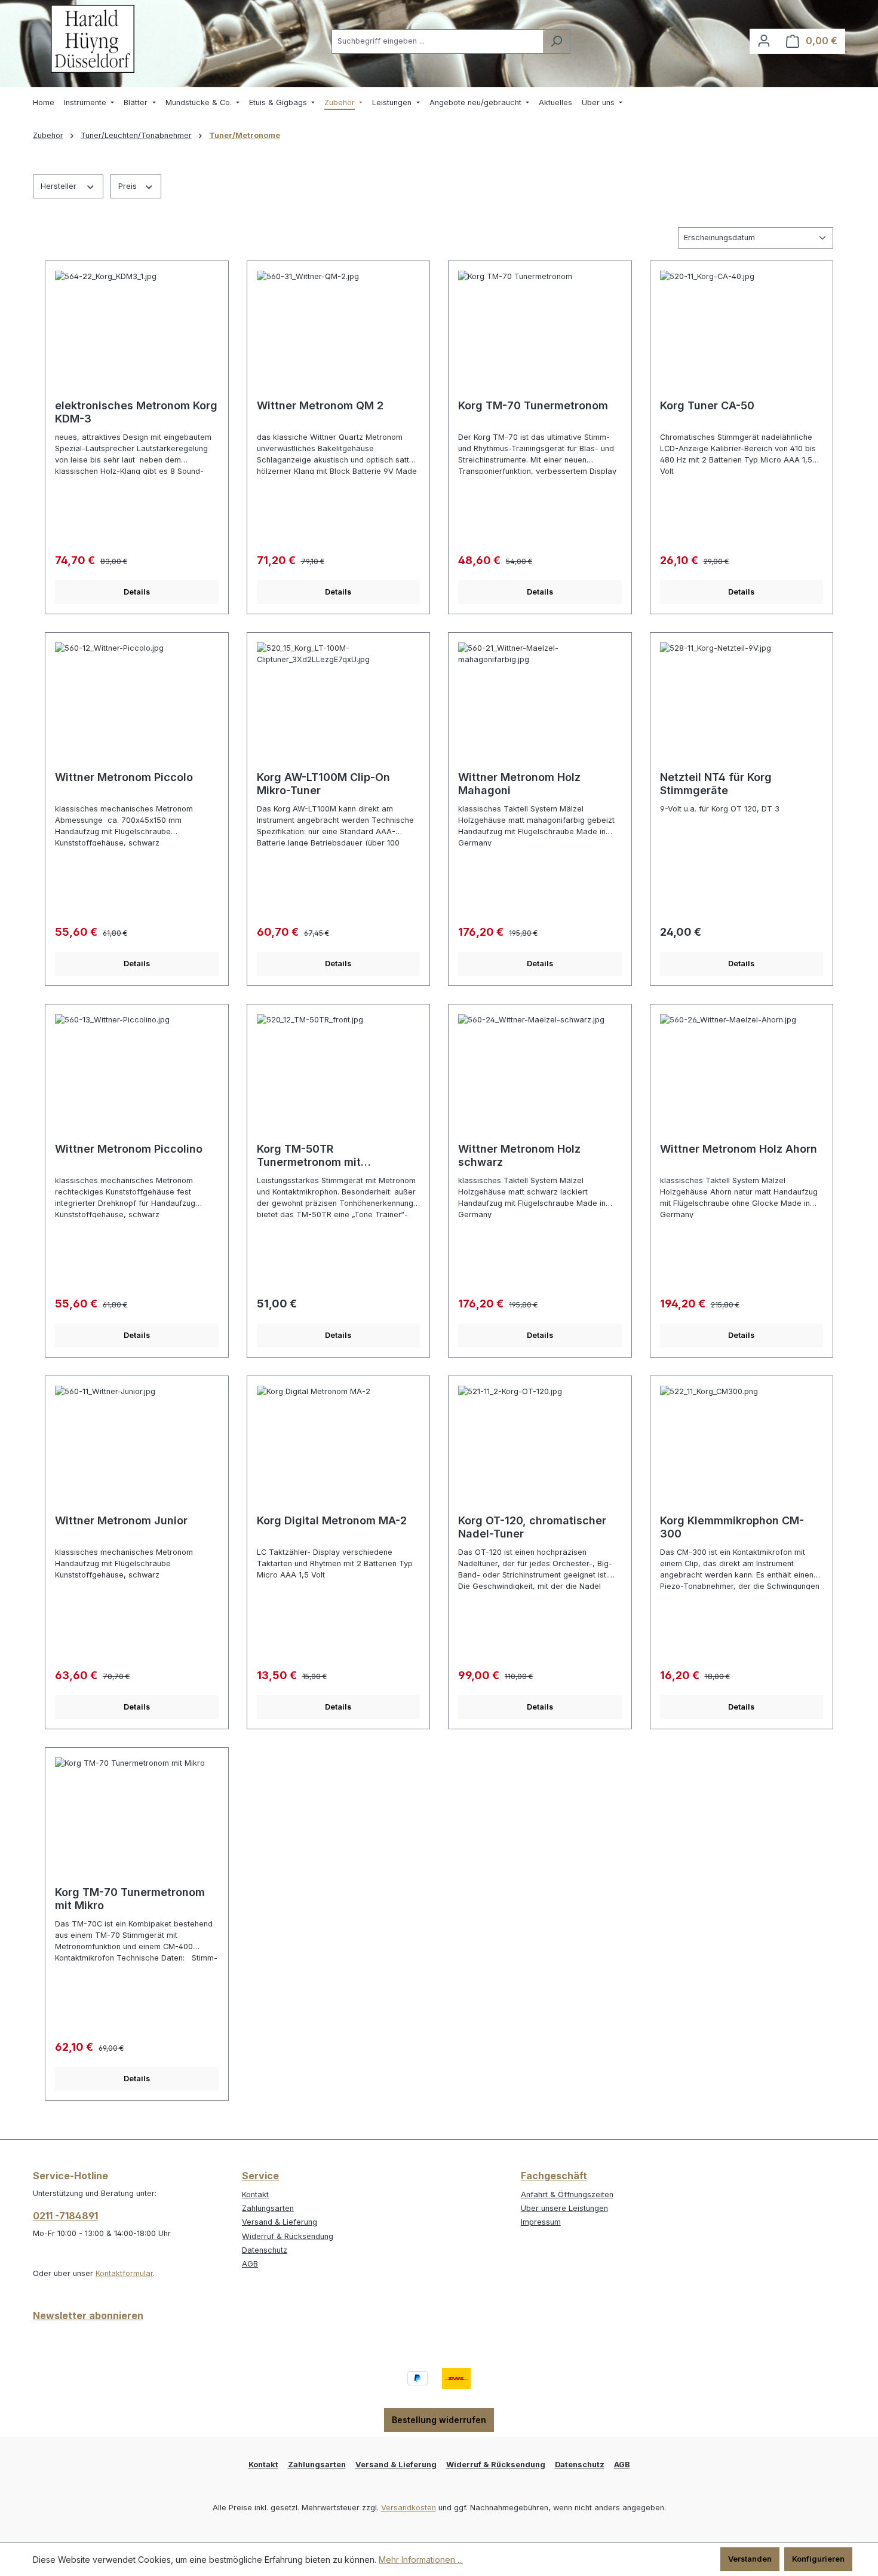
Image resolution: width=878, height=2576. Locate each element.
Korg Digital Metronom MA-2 (332, 1520)
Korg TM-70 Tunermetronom (533, 405)
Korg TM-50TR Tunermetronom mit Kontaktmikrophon (309, 1156)
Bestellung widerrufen (439, 2420)
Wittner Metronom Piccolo (124, 777)
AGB (250, 2264)
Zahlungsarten (268, 2208)
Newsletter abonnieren (88, 2315)
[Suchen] (556, 42)
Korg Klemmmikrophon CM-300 (732, 1527)
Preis (129, 186)
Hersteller (60, 186)
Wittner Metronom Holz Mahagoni (519, 784)
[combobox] (437, 42)
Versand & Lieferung (280, 2222)
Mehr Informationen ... (421, 2560)
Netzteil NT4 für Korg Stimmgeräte (716, 784)
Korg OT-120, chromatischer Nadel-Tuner (532, 1527)
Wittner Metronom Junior (121, 1520)
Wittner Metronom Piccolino (129, 1149)
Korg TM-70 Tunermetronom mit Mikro (130, 1899)
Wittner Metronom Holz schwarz (519, 1155)
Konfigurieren (818, 2559)
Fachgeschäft (554, 2176)
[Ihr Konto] (764, 41)
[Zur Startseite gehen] (93, 39)
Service (260, 2176)
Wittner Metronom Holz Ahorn (739, 1149)
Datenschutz (265, 2250)
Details (137, 592)
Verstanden (750, 2559)
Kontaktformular (124, 2273)
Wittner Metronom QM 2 (320, 405)
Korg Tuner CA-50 (707, 405)
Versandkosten (409, 2508)
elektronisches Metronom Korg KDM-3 (136, 412)
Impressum (541, 2222)
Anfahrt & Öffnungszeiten (567, 2194)
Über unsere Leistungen (564, 2208)
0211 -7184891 (65, 2216)
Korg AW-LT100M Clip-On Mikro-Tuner (323, 784)
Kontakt (255, 2194)
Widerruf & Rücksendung (288, 2236)
